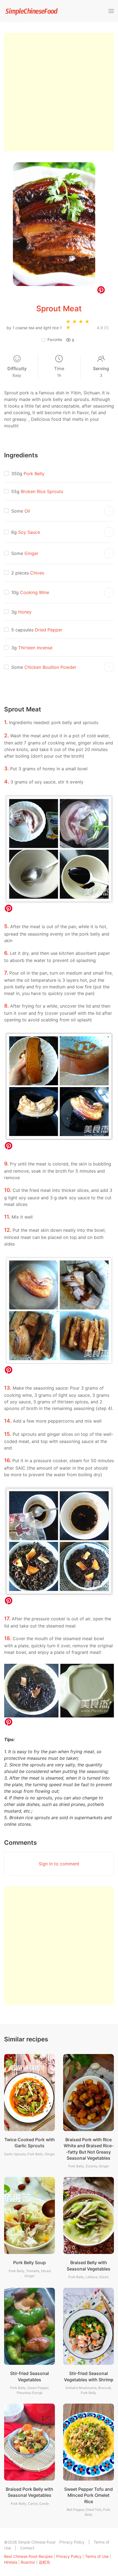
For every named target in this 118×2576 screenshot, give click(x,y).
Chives (37, 573)
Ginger (31, 553)
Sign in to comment (59, 1864)
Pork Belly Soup (29, 2262)
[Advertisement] (59, 92)
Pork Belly (34, 474)
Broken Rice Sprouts (42, 491)
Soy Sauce (29, 532)
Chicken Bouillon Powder (50, 667)
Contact (27, 2548)
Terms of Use (97, 2556)
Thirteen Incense (35, 648)
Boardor (28, 2562)
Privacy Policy (72, 2542)
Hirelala (11, 2562)
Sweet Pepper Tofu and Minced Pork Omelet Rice (88, 2495)
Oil (27, 511)
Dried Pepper (49, 630)
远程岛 (44, 2562)
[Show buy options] (109, 511)
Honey (25, 612)
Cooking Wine (35, 592)
